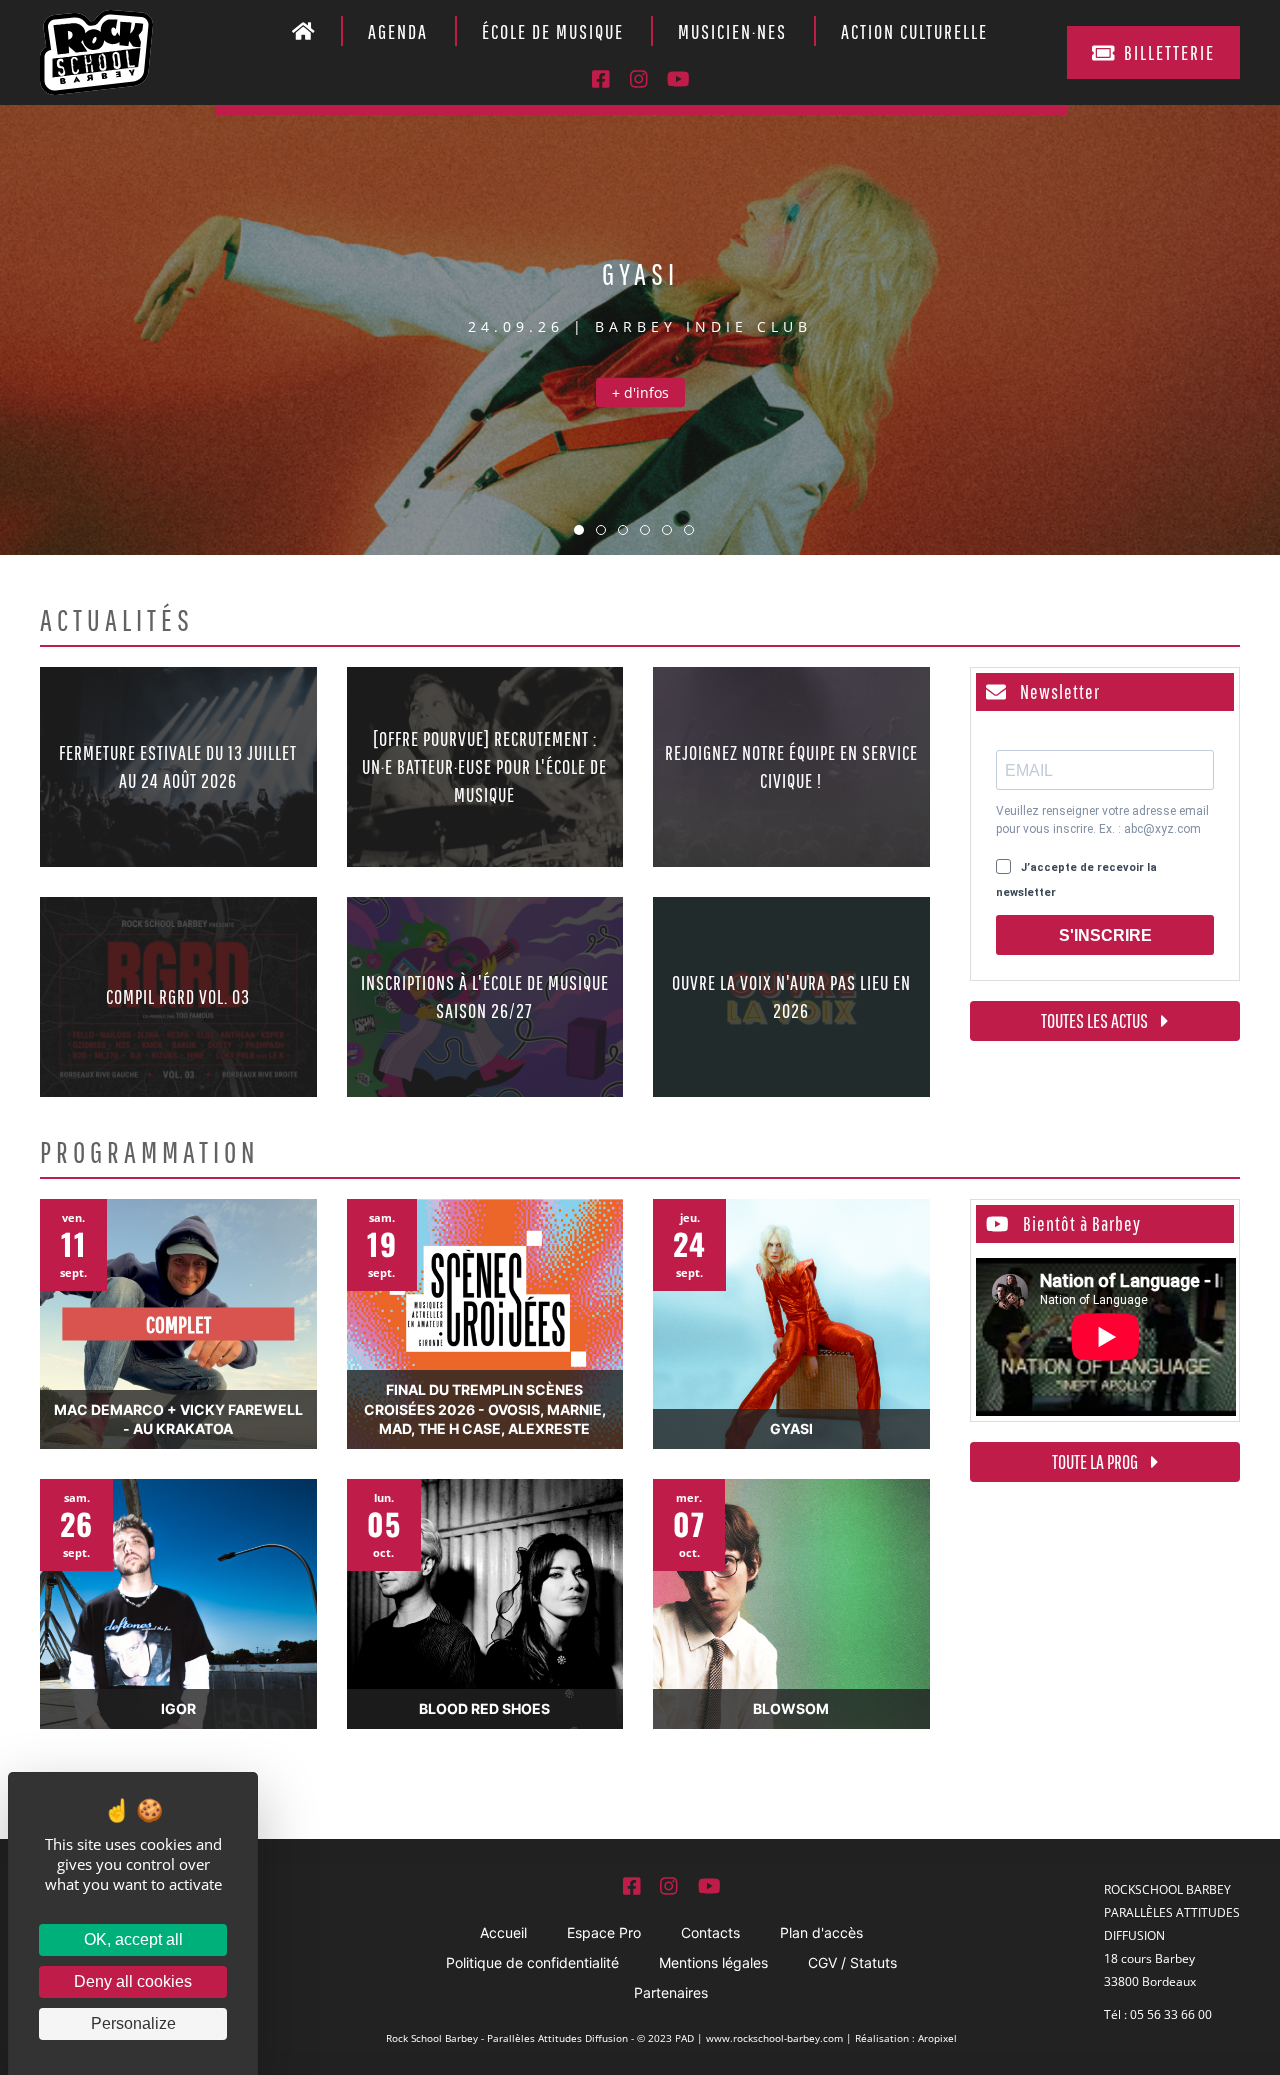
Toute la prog (1096, 1461)
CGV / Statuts (852, 1962)
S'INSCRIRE (1105, 935)
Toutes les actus (1096, 1020)
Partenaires (671, 1992)
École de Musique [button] (553, 31)
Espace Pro (604, 1932)
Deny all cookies (133, 1981)
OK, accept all (133, 1939)
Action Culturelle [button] (914, 31)
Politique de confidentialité (532, 1962)
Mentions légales (713, 1962)
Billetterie (1169, 52)
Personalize (133, 2023)
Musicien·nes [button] (732, 31)
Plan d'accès (821, 1932)
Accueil (503, 1932)
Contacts (710, 1932)
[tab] (579, 530)
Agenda (398, 31)
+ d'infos (640, 392)
